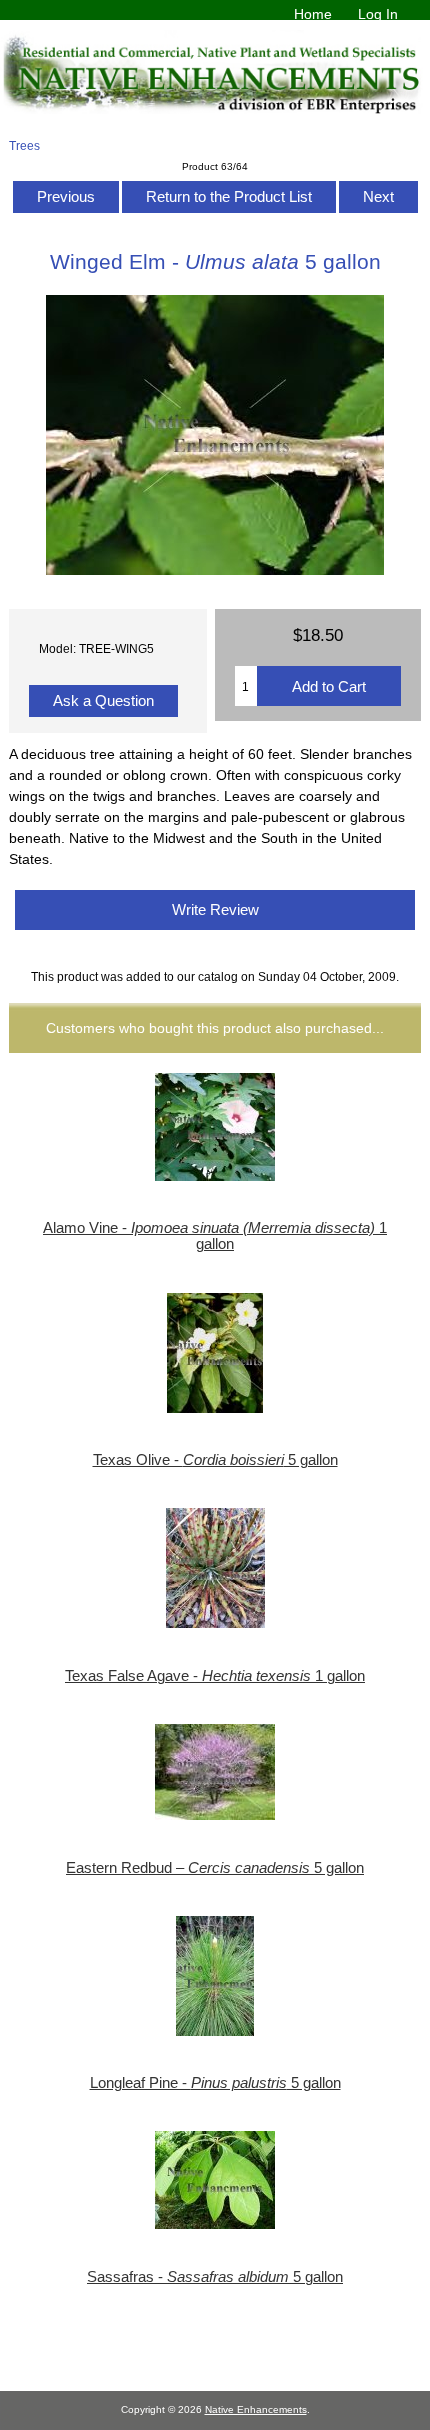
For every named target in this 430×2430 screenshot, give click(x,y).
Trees (24, 145)
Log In (378, 14)
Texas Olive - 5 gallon (215, 1460)
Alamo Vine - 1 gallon (215, 1236)
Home (313, 14)
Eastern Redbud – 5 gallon (215, 1868)
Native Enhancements (256, 2409)
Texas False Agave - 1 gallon (215, 1676)
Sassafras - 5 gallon (215, 2277)
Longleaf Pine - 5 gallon (215, 2083)
